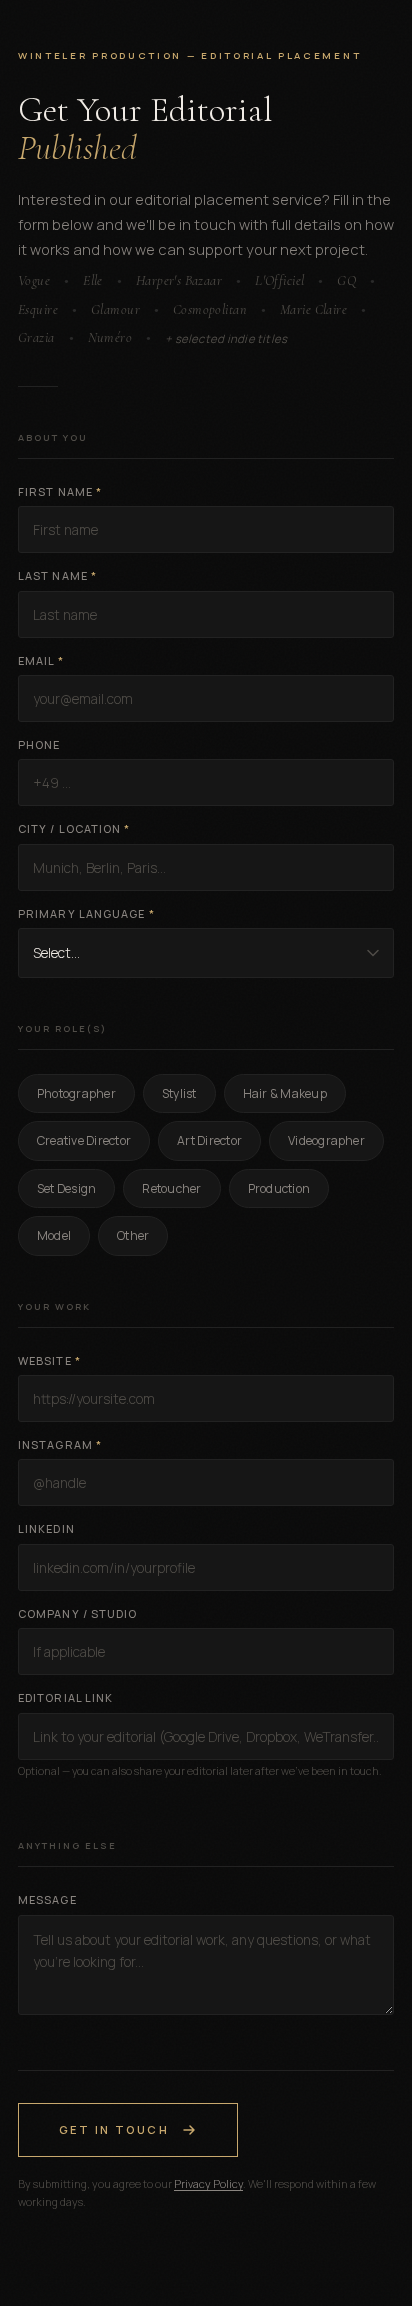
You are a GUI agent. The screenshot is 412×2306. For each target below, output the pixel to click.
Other (133, 1235)
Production (279, 1188)
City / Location (74, 828)
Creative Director (84, 1140)
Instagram (60, 1444)
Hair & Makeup (285, 1093)
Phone (39, 744)
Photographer (76, 1093)
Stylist (179, 1093)
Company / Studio (77, 1613)
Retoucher (171, 1188)
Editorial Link (65, 1697)
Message (47, 1899)
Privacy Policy (208, 2183)
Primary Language (86, 913)
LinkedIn (46, 1528)
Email (41, 660)
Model (54, 1235)
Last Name (57, 575)
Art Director (209, 1140)
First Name (60, 491)
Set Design (66, 1188)
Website (49, 1360)
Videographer (326, 1140)
